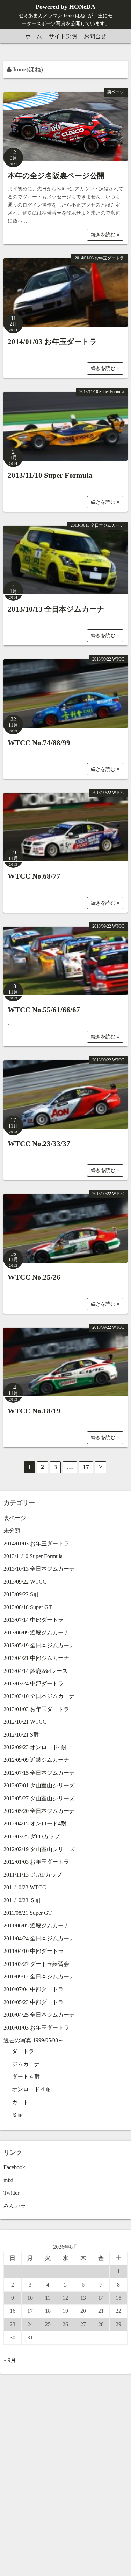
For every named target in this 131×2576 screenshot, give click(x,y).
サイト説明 (63, 36)
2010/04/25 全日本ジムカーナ (39, 2015)
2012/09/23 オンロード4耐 (35, 1747)
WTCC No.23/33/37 (39, 1144)
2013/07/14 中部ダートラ (34, 1620)
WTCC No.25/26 (34, 1277)
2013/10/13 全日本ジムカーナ (97, 525)
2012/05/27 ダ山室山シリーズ (39, 1798)
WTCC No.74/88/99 (39, 743)
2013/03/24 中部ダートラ (34, 1684)
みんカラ (15, 2206)
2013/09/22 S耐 (21, 1594)
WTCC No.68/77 (34, 876)
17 (86, 1467)
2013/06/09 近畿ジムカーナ (36, 1632)
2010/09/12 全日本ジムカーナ (39, 1977)
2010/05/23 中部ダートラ (34, 2002)
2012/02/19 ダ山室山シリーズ (39, 1849)
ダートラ (23, 2051)
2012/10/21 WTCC (25, 1722)
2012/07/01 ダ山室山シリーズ (39, 1785)
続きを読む (104, 235)
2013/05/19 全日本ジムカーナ (39, 1645)
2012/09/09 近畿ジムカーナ (36, 1760)
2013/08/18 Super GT (28, 1607)
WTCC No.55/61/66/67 (44, 1010)
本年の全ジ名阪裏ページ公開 (56, 176)
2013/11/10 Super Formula (102, 392)
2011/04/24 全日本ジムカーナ (39, 1938)
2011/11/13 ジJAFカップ (33, 1875)
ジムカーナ (26, 2064)
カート (20, 2102)
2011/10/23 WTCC (25, 1887)
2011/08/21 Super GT (28, 1913)
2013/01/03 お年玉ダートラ (36, 1709)
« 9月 (10, 2360)
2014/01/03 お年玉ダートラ (99, 258)
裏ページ (116, 92)
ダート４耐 (26, 2077)
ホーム (34, 36)
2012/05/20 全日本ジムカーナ (39, 1811)
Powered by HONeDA (65, 7)
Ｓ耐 (17, 2115)
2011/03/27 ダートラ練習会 (36, 1964)
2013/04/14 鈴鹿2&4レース (36, 1671)
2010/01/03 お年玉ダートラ (36, 2028)
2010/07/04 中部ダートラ (34, 1989)
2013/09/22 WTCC (108, 659)
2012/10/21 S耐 (21, 1735)
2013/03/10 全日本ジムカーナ (39, 1696)
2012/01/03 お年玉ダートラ (36, 1862)
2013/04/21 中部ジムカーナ (36, 1658)
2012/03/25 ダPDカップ (32, 1837)
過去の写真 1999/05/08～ (34, 2040)
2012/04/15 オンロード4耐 (35, 1824)
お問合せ (95, 36)
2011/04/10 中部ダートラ (34, 1951)
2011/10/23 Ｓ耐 (22, 1900)
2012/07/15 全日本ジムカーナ (39, 1773)
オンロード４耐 (31, 2089)
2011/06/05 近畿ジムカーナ (36, 1925)
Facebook (14, 2167)
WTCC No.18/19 (34, 1411)
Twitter (11, 2193)
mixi (8, 2180)
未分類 (12, 1531)
